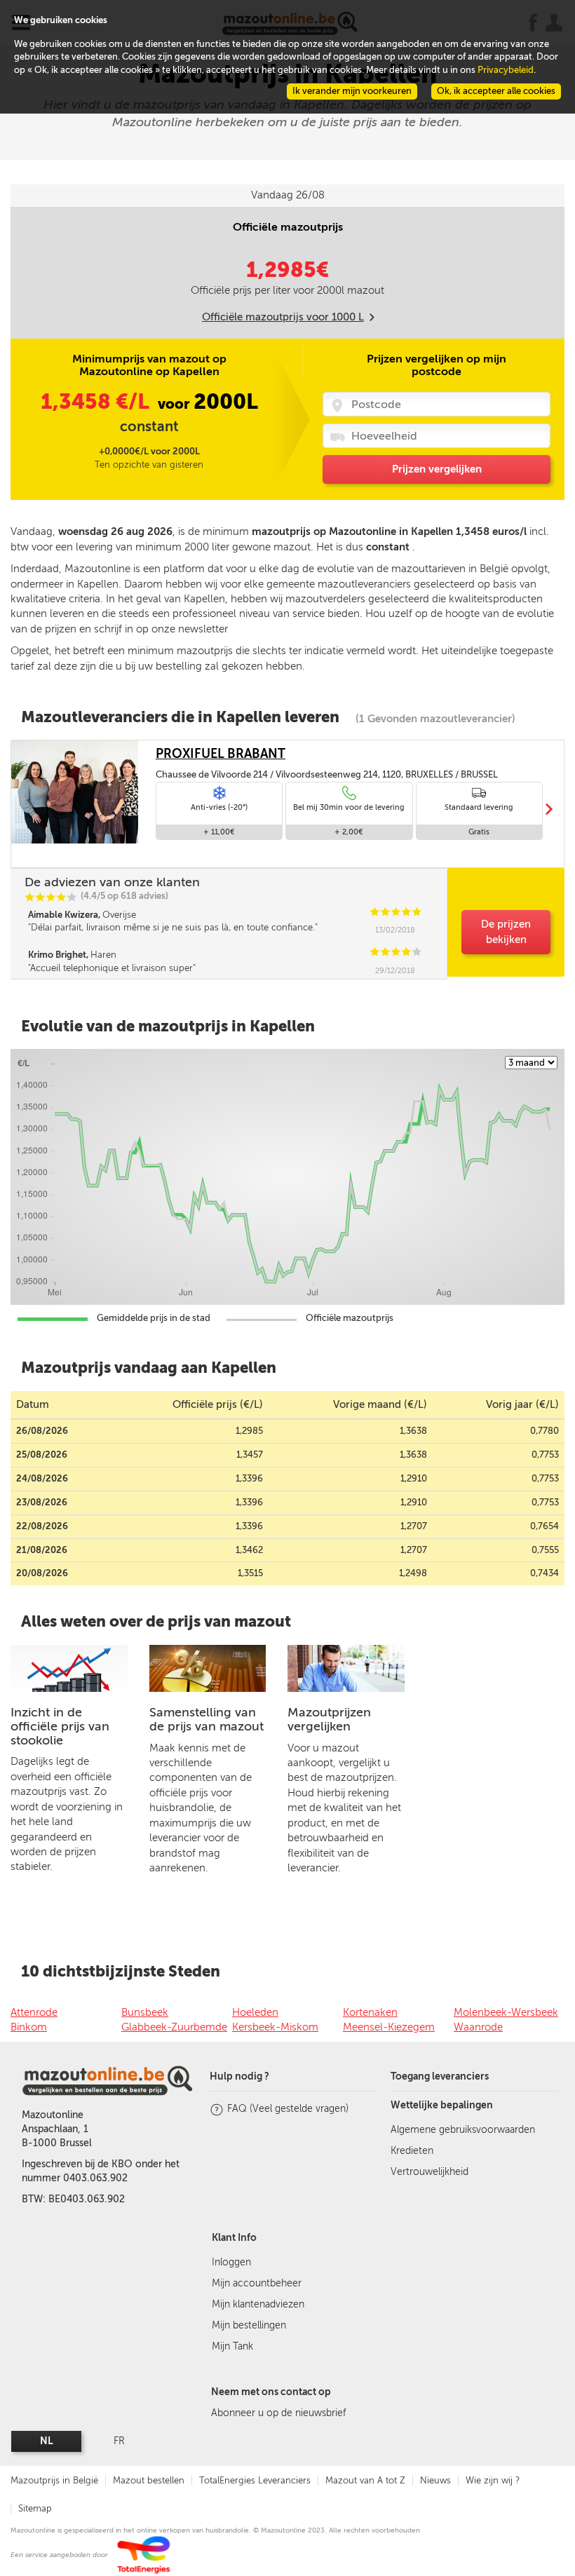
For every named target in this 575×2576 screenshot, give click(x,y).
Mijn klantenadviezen (258, 2304)
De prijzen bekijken (506, 931)
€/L (97, 402)
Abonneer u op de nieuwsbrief (278, 2413)
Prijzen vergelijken (437, 469)
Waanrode (478, 2027)
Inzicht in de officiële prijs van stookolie (60, 1726)
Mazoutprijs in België (54, 2480)
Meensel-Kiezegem (389, 2027)
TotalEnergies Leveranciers (255, 2480)
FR (119, 2441)
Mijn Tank (232, 2346)
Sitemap (35, 2508)
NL (47, 2441)
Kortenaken (370, 2012)
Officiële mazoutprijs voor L (283, 317)
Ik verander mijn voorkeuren (352, 91)
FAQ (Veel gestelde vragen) (288, 2109)
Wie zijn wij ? (493, 2480)
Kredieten (412, 2151)
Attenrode (34, 2012)
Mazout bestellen (149, 2480)
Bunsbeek (145, 2012)
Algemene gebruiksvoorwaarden (463, 2130)
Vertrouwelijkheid (429, 2172)
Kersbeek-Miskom (275, 2027)
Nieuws (435, 2480)
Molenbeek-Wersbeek (506, 2012)
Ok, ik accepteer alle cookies (496, 91)
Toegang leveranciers (440, 2076)
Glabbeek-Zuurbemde (174, 2027)
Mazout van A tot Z (365, 2480)
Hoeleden (255, 2012)
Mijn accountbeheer (257, 2283)
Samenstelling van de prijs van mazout (207, 1719)
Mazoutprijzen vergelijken (329, 1719)
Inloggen (231, 2262)
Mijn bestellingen (249, 2325)
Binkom (29, 2027)
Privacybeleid (506, 70)
